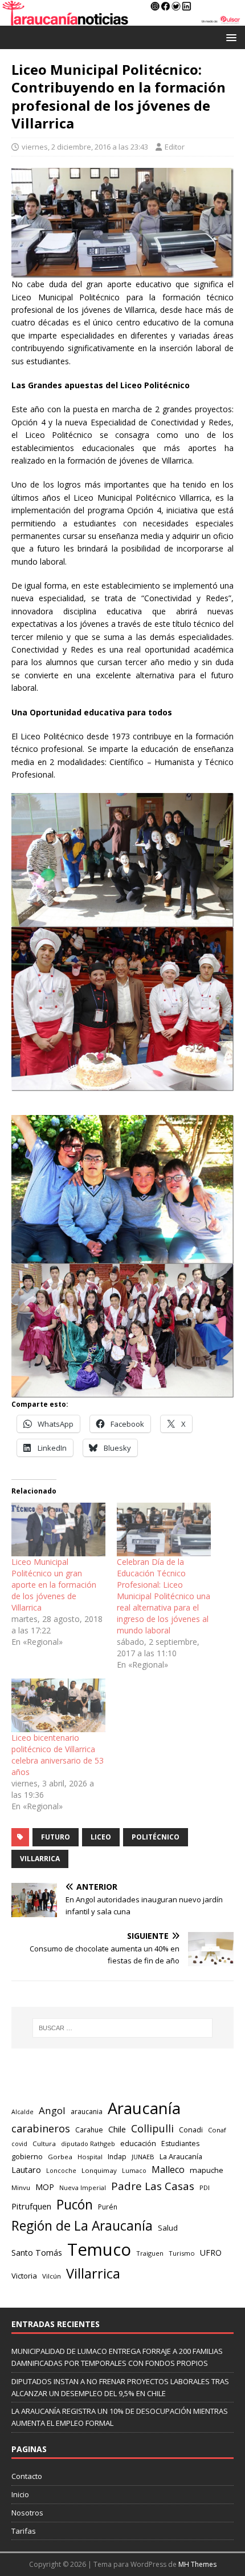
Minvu (21, 2187)
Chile (117, 2129)
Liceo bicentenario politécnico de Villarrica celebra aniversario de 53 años (58, 1755)
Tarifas (24, 2531)
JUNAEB (143, 2157)
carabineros (41, 2128)
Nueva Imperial (83, 2187)
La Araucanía (181, 2156)
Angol (52, 2110)
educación (138, 2143)
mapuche (207, 2170)
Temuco (99, 2249)
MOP (45, 2187)
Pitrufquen (31, 2206)
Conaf (217, 2130)
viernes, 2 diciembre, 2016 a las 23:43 (85, 147)
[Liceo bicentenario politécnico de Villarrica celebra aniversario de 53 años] (58, 1705)
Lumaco (134, 2170)
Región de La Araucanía (82, 2226)
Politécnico (156, 1837)
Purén (108, 2207)
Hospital (90, 2157)
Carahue (89, 2130)
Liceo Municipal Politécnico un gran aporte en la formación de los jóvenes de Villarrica (54, 1585)
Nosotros (27, 2513)
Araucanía (144, 2108)
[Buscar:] (123, 2028)
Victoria (24, 2276)
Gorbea (60, 2157)
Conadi (191, 2130)
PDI (205, 2187)
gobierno (27, 2156)
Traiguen (150, 2253)
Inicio (20, 2494)
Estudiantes (180, 2144)
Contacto (27, 2476)
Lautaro (26, 2170)
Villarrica (40, 1859)
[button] (229, 37)
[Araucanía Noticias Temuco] (122, 19)
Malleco (168, 2170)
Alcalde (23, 2112)
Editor (175, 147)
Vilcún (52, 2276)
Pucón (75, 2205)
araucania (87, 2112)
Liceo (101, 1837)
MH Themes (197, 2564)
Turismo (182, 2253)
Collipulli (152, 2128)
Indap (117, 2157)
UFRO (211, 2253)
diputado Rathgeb (88, 2144)
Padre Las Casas (153, 2186)
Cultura (44, 2144)
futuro (56, 1837)
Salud (168, 2228)
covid (19, 2144)
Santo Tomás (37, 2253)
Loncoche (61, 2170)
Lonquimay (99, 2170)
